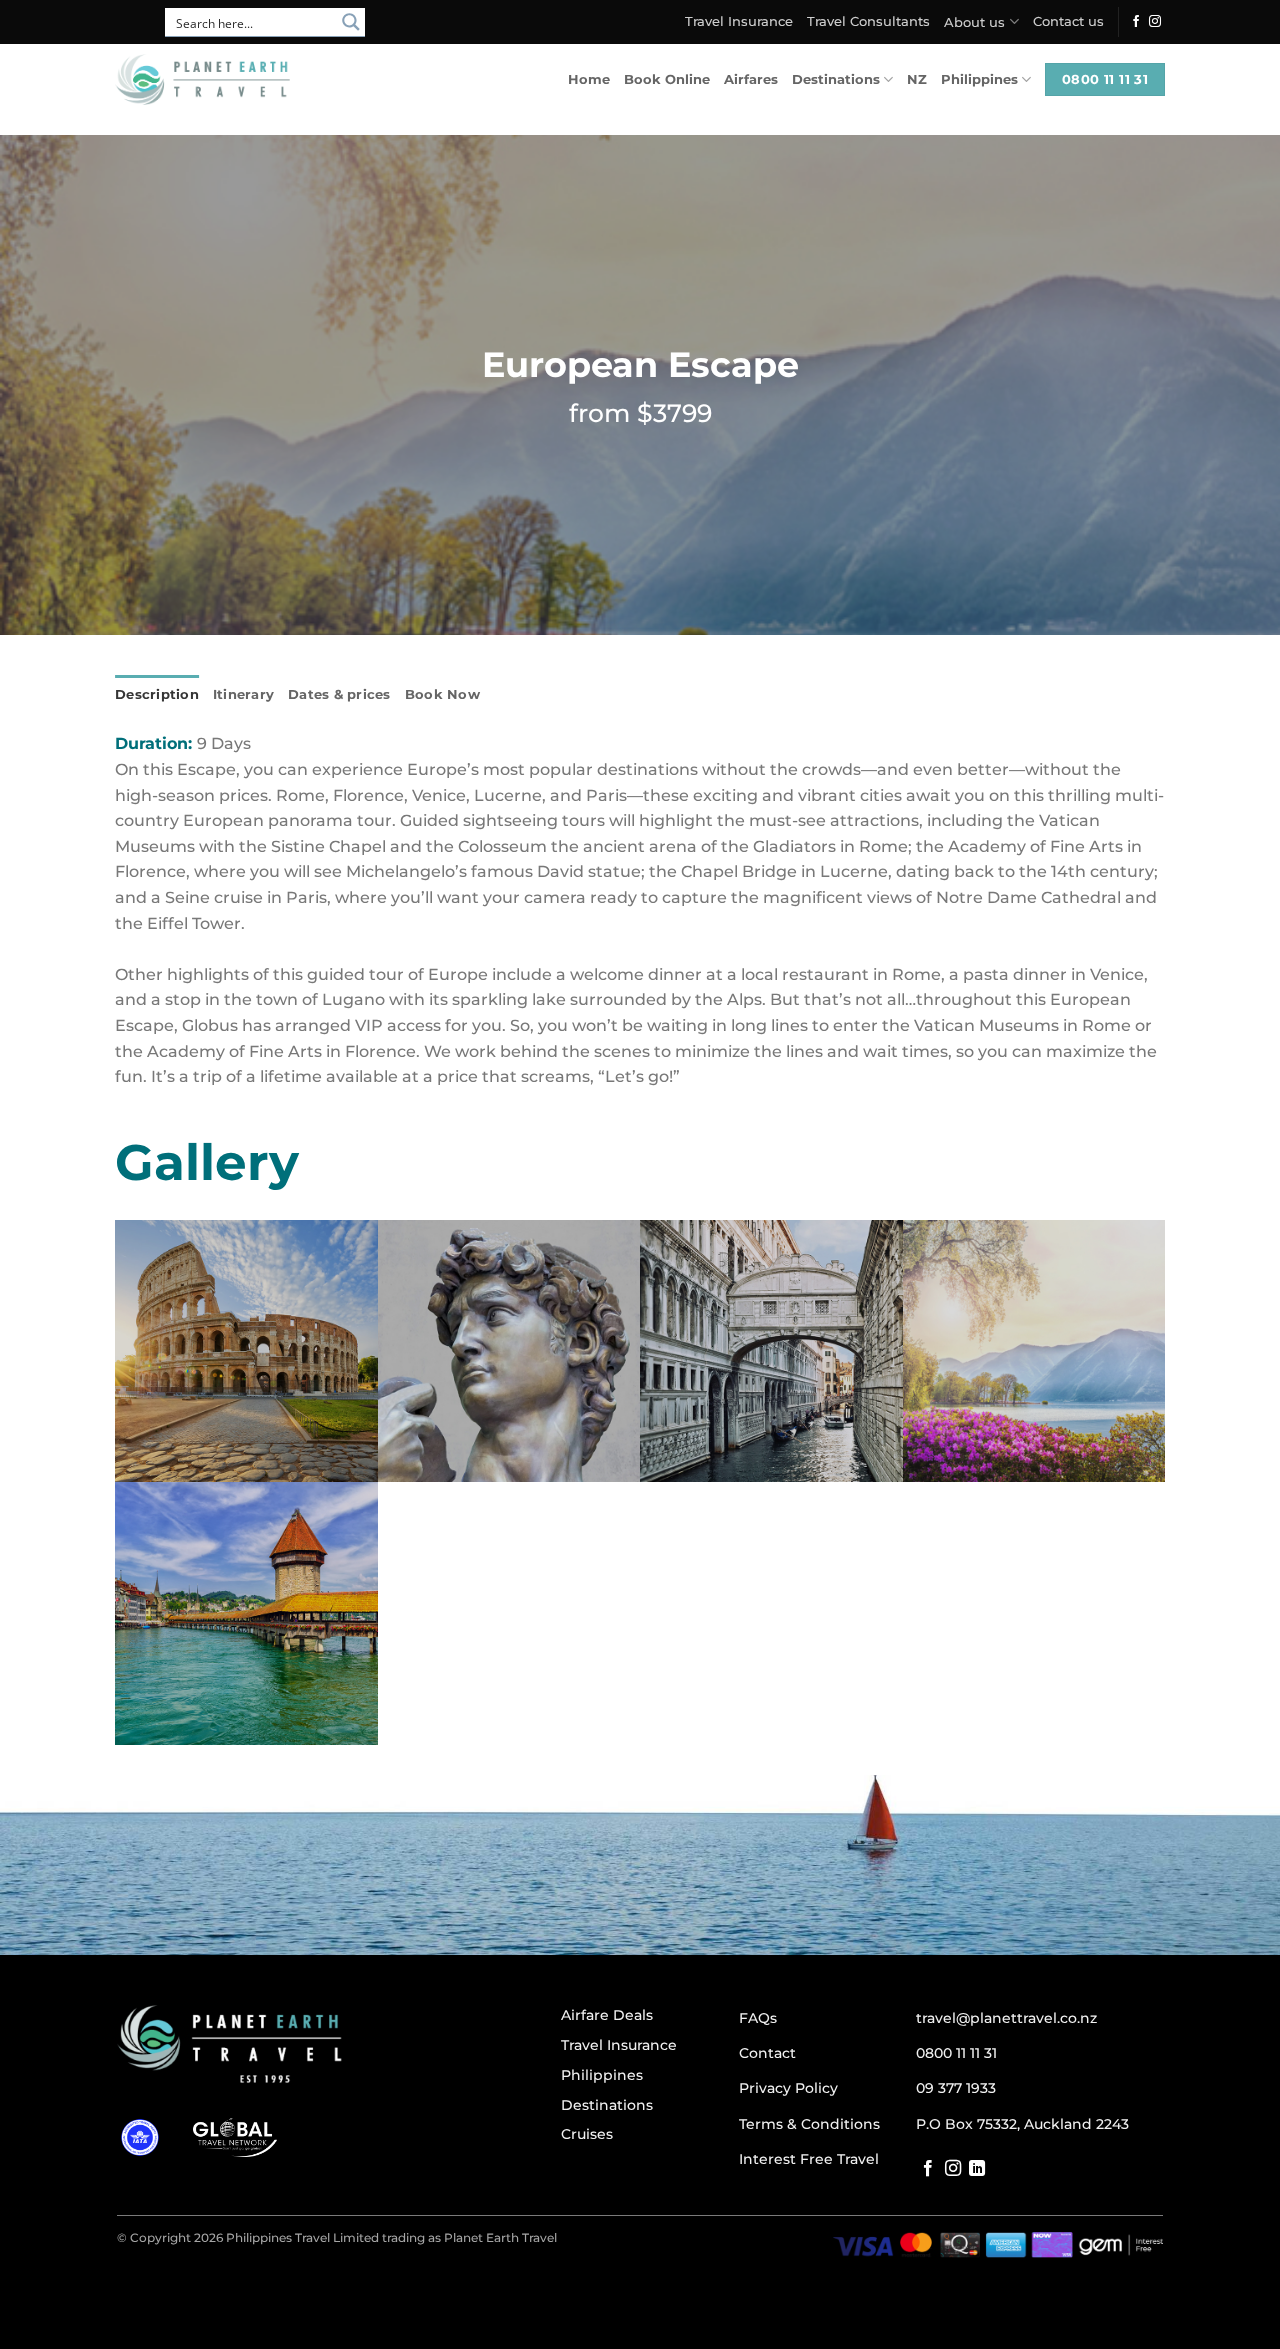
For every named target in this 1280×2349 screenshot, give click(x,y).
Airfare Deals (607, 2015)
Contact (767, 2053)
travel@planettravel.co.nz (1006, 2018)
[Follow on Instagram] (1155, 22)
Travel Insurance (739, 21)
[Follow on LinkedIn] (977, 2169)
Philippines (979, 79)
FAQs (758, 2018)
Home (589, 79)
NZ (917, 79)
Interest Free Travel (809, 2159)
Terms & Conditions (809, 2124)
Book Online (667, 79)
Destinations (836, 79)
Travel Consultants (868, 21)
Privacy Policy (788, 2088)
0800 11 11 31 (956, 2053)
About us (974, 22)
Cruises (587, 2134)
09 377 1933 (956, 2088)
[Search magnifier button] (351, 22)
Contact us (1068, 21)
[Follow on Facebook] (1136, 22)
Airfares (751, 79)
